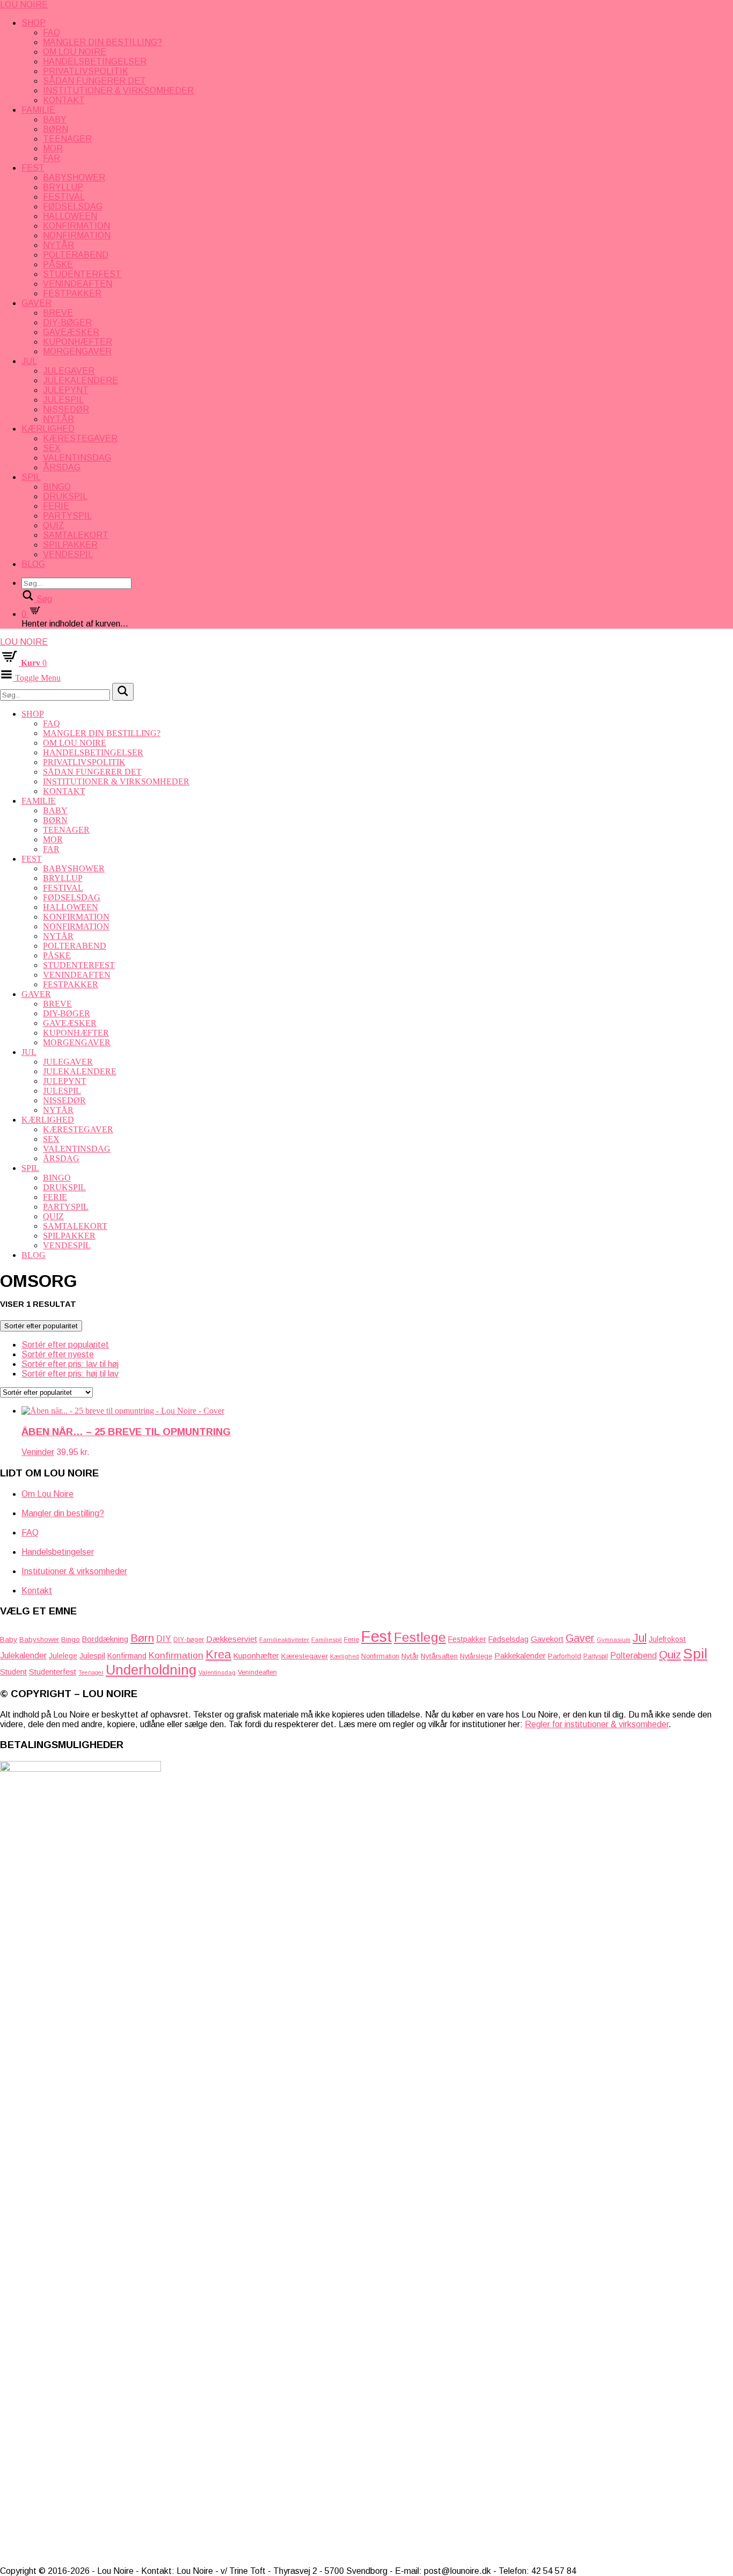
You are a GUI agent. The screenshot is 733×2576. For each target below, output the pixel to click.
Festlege (420, 1637)
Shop (34, 23)
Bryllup (63, 187)
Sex (52, 448)
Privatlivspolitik (86, 71)
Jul (29, 361)
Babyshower (74, 177)
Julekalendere (80, 380)
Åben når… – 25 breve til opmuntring (126, 1432)
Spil (31, 477)
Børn (56, 129)
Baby (55, 119)
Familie (38, 110)
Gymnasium (614, 1640)
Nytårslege (476, 1656)
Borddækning (105, 1639)
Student (13, 1672)
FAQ (52, 32)
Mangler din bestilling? (102, 42)
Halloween (70, 216)
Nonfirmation (77, 235)
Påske (58, 264)
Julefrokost (667, 1639)
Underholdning (151, 1670)
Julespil (63, 400)
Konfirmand (127, 1656)
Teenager (67, 139)
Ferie (56, 506)
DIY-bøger (67, 322)
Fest (33, 168)
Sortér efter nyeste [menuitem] (58, 1354)
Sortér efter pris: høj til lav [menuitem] (70, 1374)
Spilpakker (70, 545)
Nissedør (66, 409)
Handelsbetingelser (95, 61)
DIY (164, 1639)
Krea (218, 1654)
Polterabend (76, 255)
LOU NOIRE (24, 5)
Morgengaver (77, 351)
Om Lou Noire (75, 52)
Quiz (54, 525)
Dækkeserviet (232, 1639)
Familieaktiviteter (284, 1639)
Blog (33, 564)
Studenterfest (82, 274)
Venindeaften (78, 284)
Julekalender (23, 1656)
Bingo (57, 487)
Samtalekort (76, 535)
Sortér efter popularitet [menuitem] (65, 1345)
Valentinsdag (77, 458)
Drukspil (65, 496)
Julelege (63, 1656)
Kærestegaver (80, 438)
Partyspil (67, 516)
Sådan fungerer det (94, 81)
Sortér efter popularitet (41, 1326)
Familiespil (327, 1640)
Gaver (36, 303)
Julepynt (66, 390)
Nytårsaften (439, 1656)
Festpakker (72, 293)
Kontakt (64, 100)
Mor (53, 148)
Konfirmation (76, 226)
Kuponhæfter (78, 342)
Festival (64, 197)
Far (52, 158)
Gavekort (547, 1639)
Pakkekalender (520, 1656)
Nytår (58, 245)
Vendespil (68, 554)
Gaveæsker (71, 332)
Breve (58, 313)
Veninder (38, 1452)
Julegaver (69, 371)
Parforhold (565, 1656)
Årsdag (62, 467)
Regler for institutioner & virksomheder (597, 1724)
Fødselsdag (73, 206)
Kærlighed (48, 429)
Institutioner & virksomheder (118, 90)
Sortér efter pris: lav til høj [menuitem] (70, 1364)
